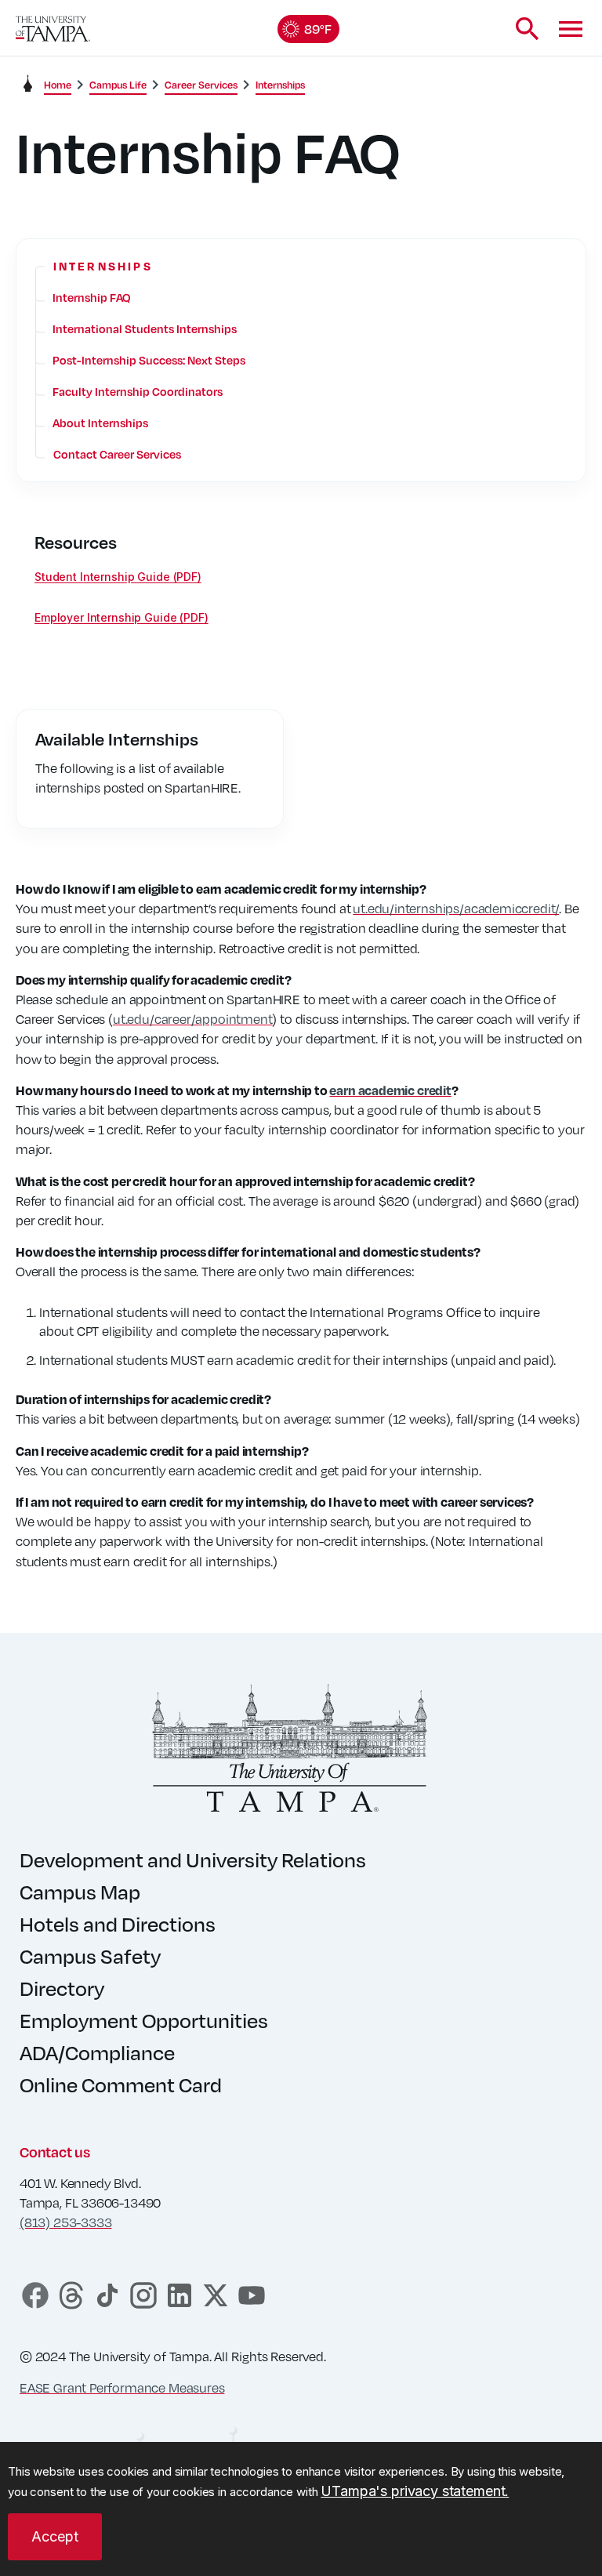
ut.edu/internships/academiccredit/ (456, 908)
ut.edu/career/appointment (193, 1019)
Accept (55, 2536)
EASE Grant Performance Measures (122, 2387)
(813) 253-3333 (65, 2222)
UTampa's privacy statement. (415, 2491)
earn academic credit (390, 1090)
